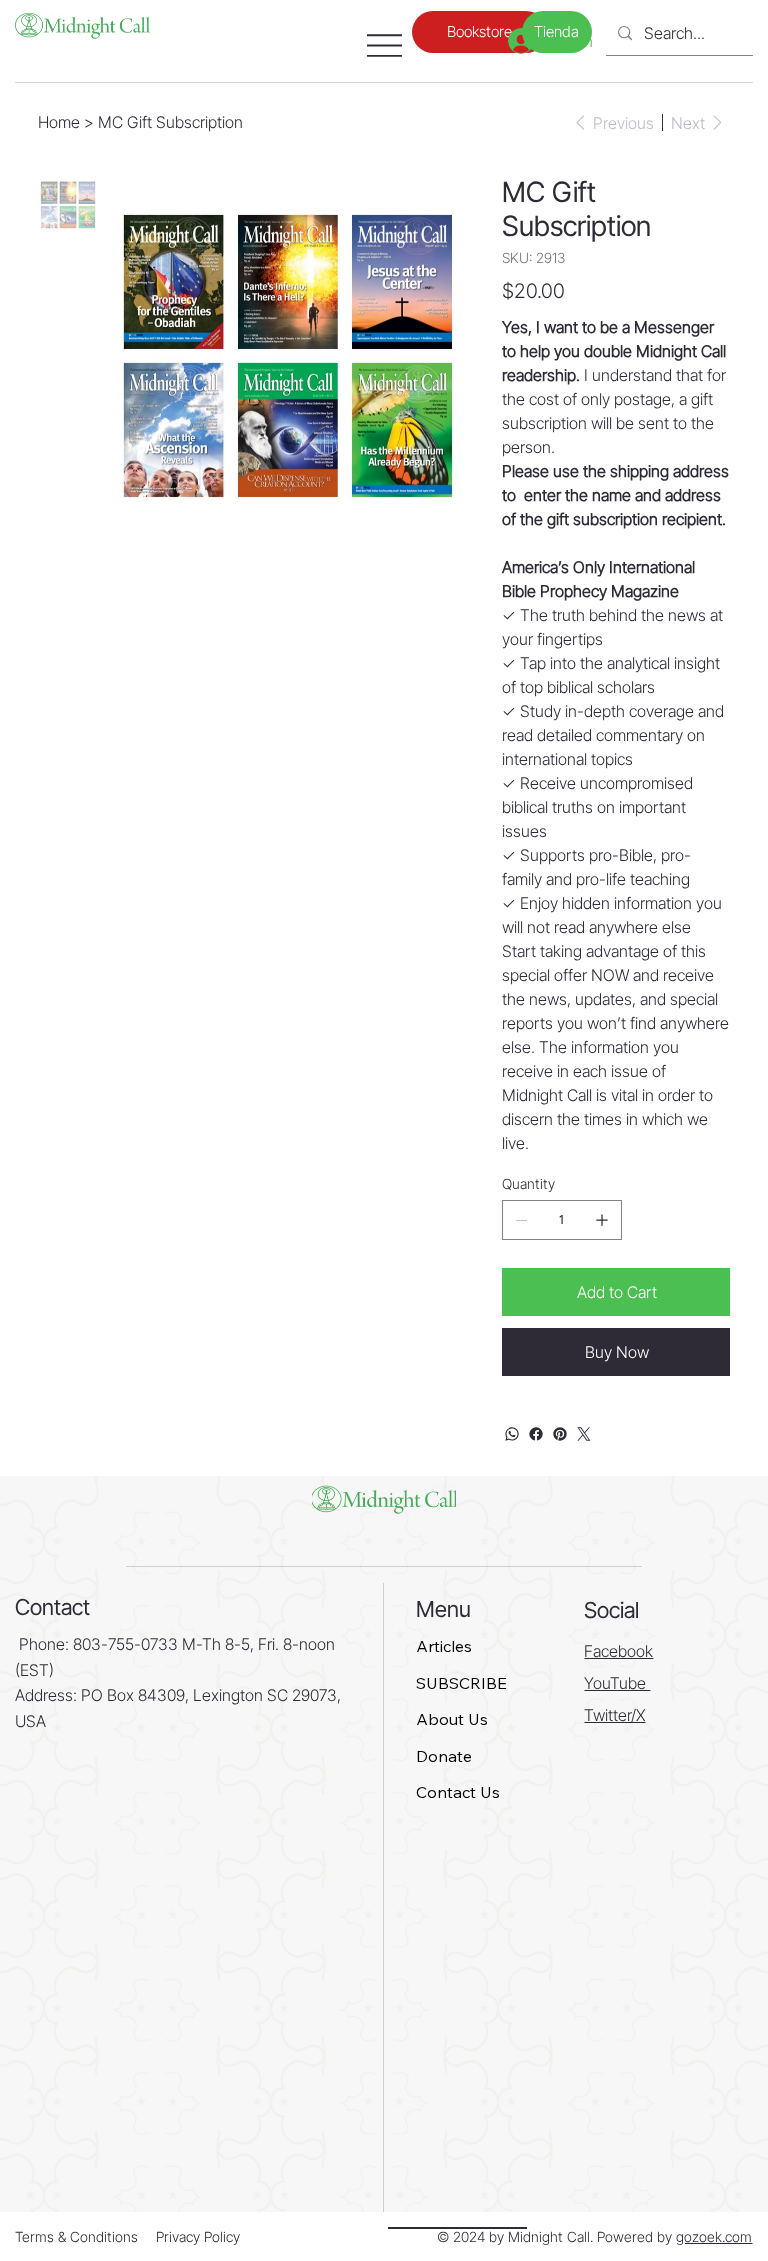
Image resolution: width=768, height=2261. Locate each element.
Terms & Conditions (76, 2236)
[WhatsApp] (512, 1434)
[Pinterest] (560, 1434)
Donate (444, 1756)
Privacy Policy (198, 2236)
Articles (444, 1646)
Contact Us (458, 1792)
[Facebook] (536, 1434)
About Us (452, 1719)
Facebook (618, 1651)
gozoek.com (714, 2236)
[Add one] (602, 1220)
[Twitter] (584, 1434)
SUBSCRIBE (461, 1683)
